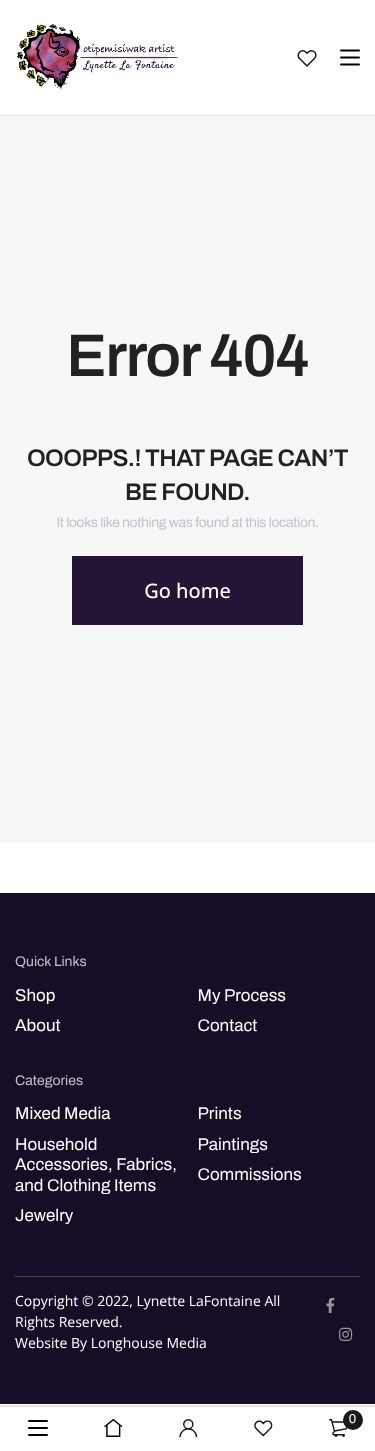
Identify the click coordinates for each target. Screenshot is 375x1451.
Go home (187, 590)
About (38, 1025)
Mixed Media (63, 1114)
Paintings (233, 1144)
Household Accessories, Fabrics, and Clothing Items (96, 1165)
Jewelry (44, 1215)
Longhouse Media (149, 1344)
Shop (35, 995)
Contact (228, 1025)
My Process (242, 995)
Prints (220, 1114)
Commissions (250, 1174)
